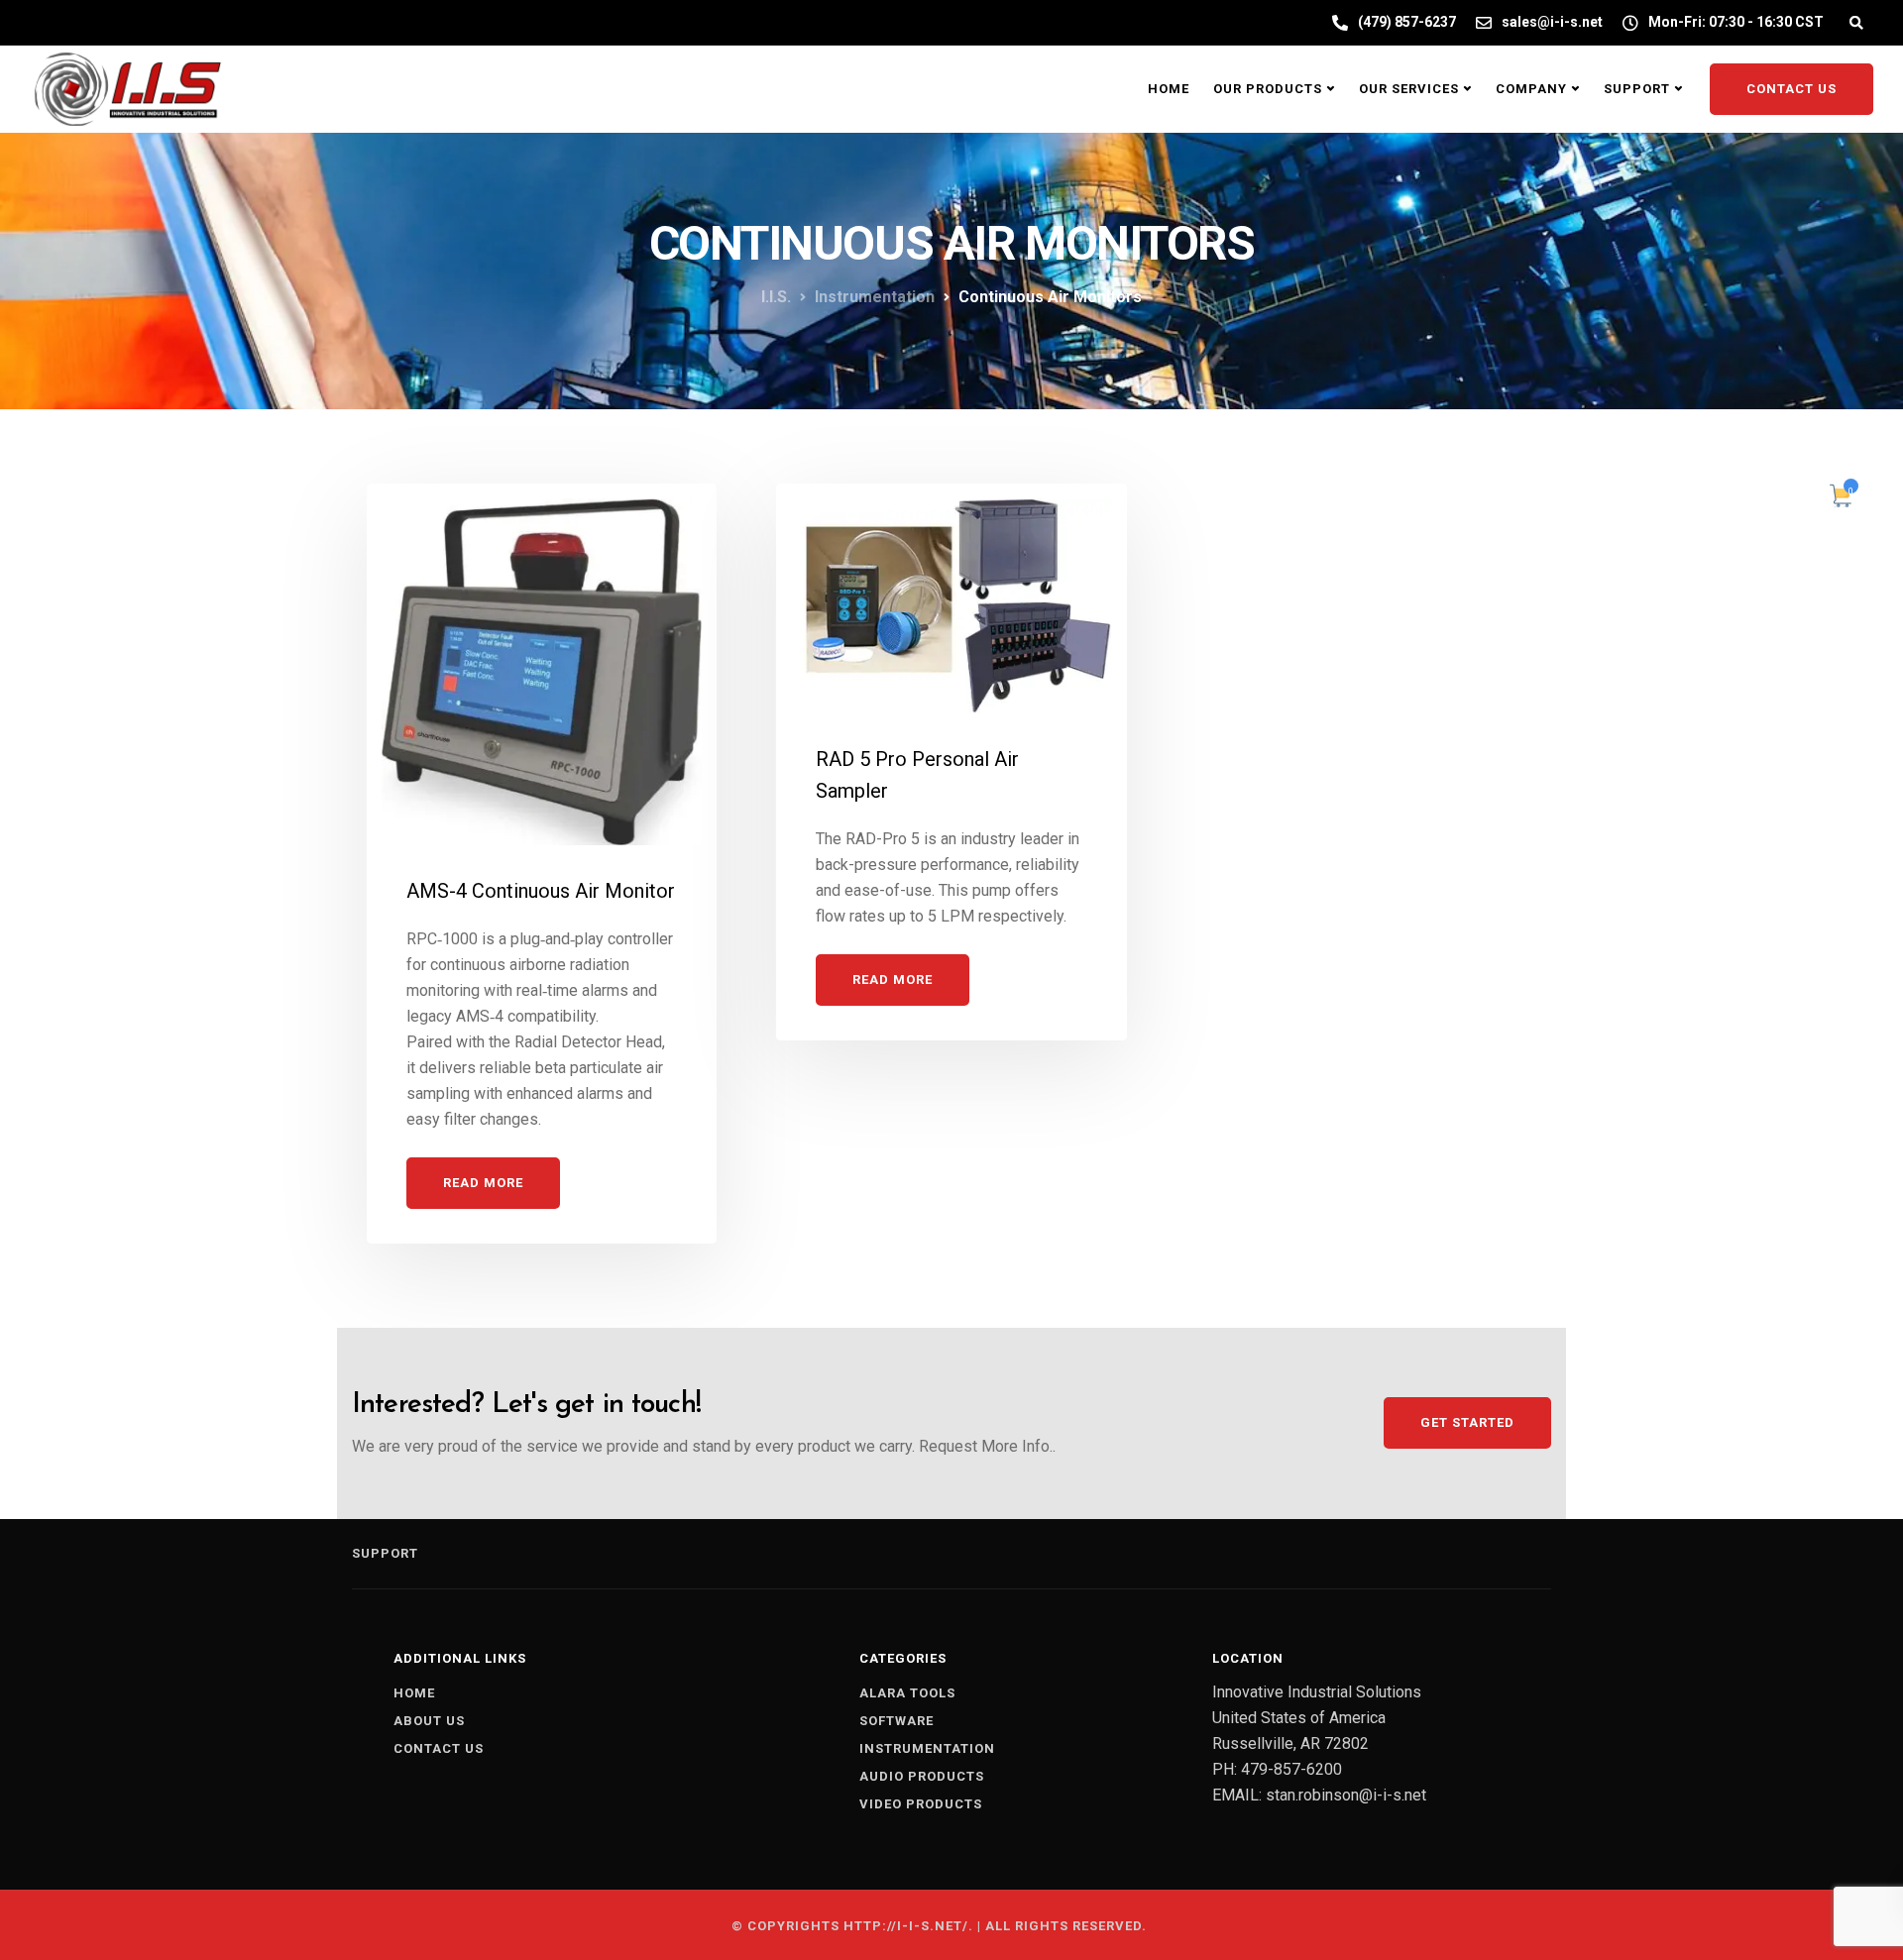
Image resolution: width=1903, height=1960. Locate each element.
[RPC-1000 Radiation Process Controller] (542, 663)
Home (1169, 89)
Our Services (1409, 89)
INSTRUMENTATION (927, 1748)
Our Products (1268, 89)
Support (1637, 89)
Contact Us (1791, 89)
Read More (483, 1183)
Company (1531, 89)
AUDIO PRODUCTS (922, 1776)
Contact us (439, 1748)
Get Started (1467, 1422)
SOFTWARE (896, 1721)
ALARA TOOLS (907, 1693)
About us (429, 1721)
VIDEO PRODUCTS (921, 1804)
